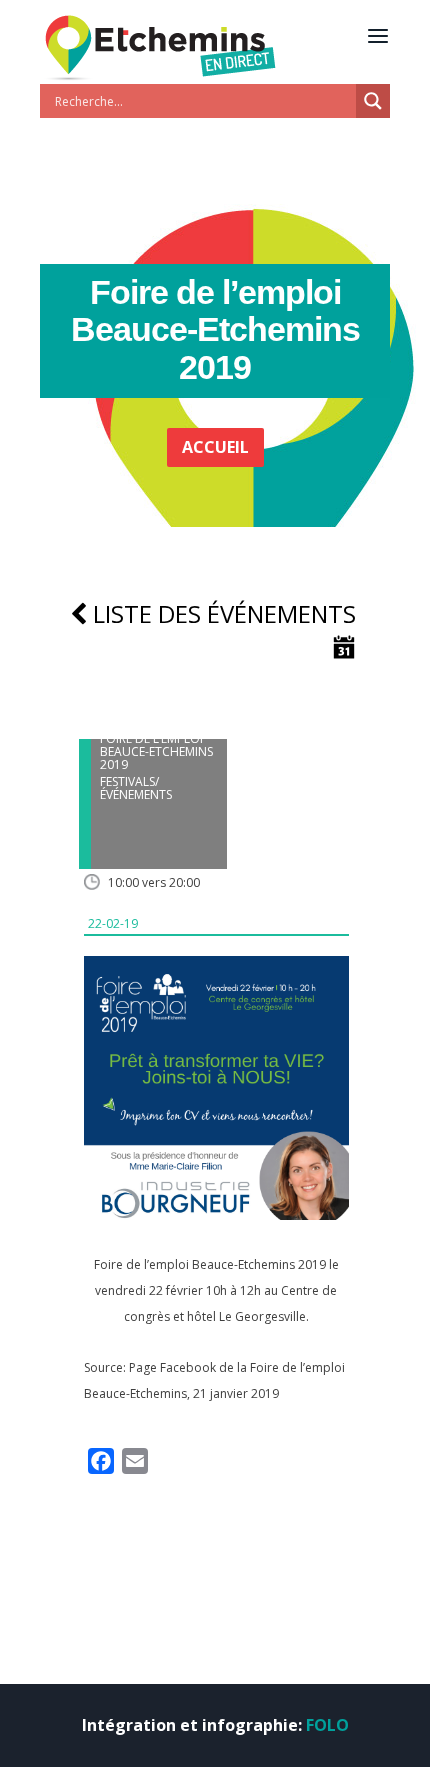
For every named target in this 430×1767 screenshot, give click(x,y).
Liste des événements (221, 613)
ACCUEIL (215, 447)
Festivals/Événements (136, 788)
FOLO (327, 1725)
